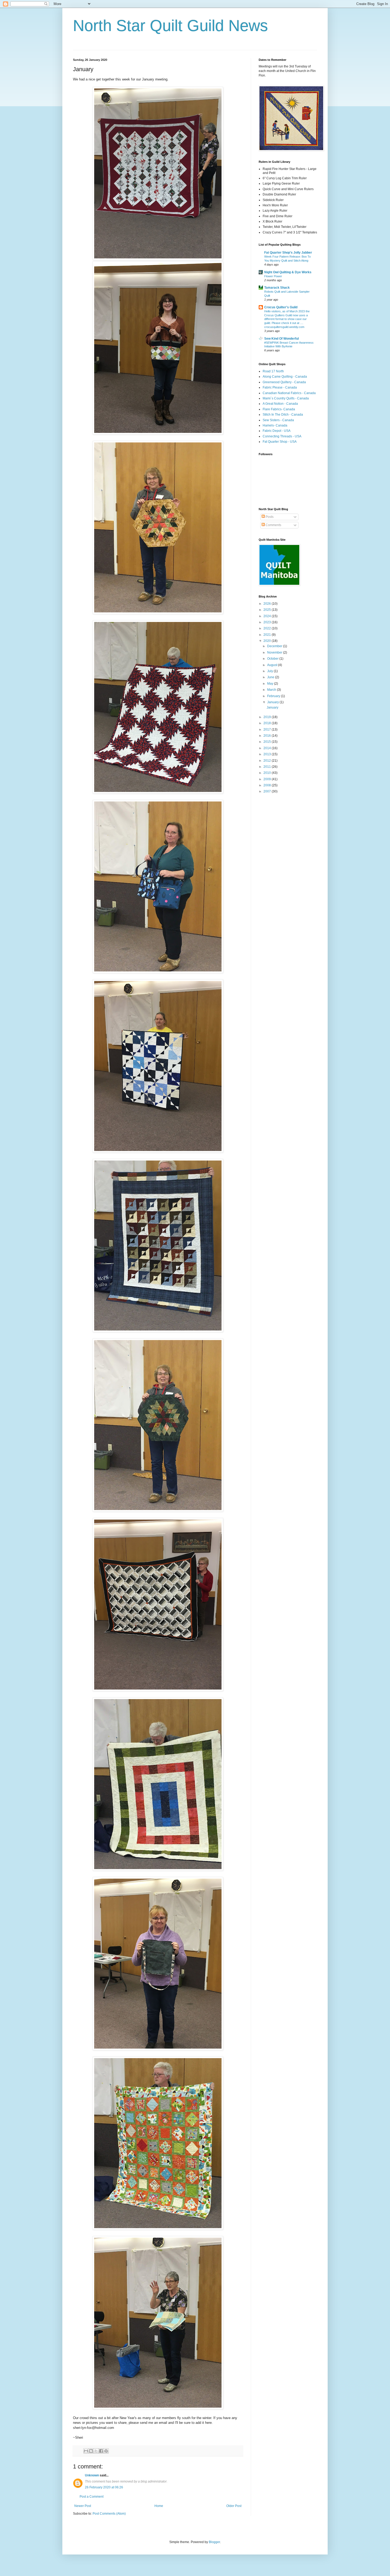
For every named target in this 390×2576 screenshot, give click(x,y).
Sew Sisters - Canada (278, 420)
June (271, 677)
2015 (268, 742)
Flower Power (273, 276)
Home (159, 2506)
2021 (268, 635)
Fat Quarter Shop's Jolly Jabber (288, 253)
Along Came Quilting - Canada (285, 377)
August (273, 665)
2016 (268, 736)
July (270, 671)
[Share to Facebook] (101, 2451)
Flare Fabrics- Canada (279, 409)
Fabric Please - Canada (280, 387)
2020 (268, 641)
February (274, 696)
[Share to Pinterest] (106, 2451)
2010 (268, 773)
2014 (268, 748)
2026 (268, 604)
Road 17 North (273, 371)
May (271, 684)
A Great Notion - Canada (280, 404)
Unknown (92, 2475)
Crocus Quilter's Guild (281, 307)
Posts (269, 517)
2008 (268, 785)
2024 (268, 616)
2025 (268, 610)
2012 (268, 761)
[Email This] (86, 2451)
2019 (268, 717)
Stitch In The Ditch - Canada (283, 415)
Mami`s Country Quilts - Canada (286, 398)
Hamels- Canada (275, 425)
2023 (268, 622)
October (273, 659)
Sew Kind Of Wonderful (281, 339)
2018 (268, 723)
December (275, 646)
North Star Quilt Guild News (170, 26)
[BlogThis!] (91, 2451)
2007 (268, 791)
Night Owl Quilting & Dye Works (288, 272)
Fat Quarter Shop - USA (280, 442)
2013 (268, 754)
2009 (268, 779)
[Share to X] (96, 2451)
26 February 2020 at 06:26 (104, 2487)
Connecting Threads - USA (282, 436)
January (273, 702)
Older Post (234, 2506)
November (275, 652)
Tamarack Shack (277, 288)
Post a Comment (92, 2497)
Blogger (214, 2542)
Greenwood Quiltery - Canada (284, 382)
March (272, 690)
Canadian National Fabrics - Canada (289, 393)
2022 (268, 628)
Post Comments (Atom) (109, 2514)
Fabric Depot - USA (277, 431)
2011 (268, 767)
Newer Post (83, 2506)
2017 (268, 730)
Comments (273, 525)
